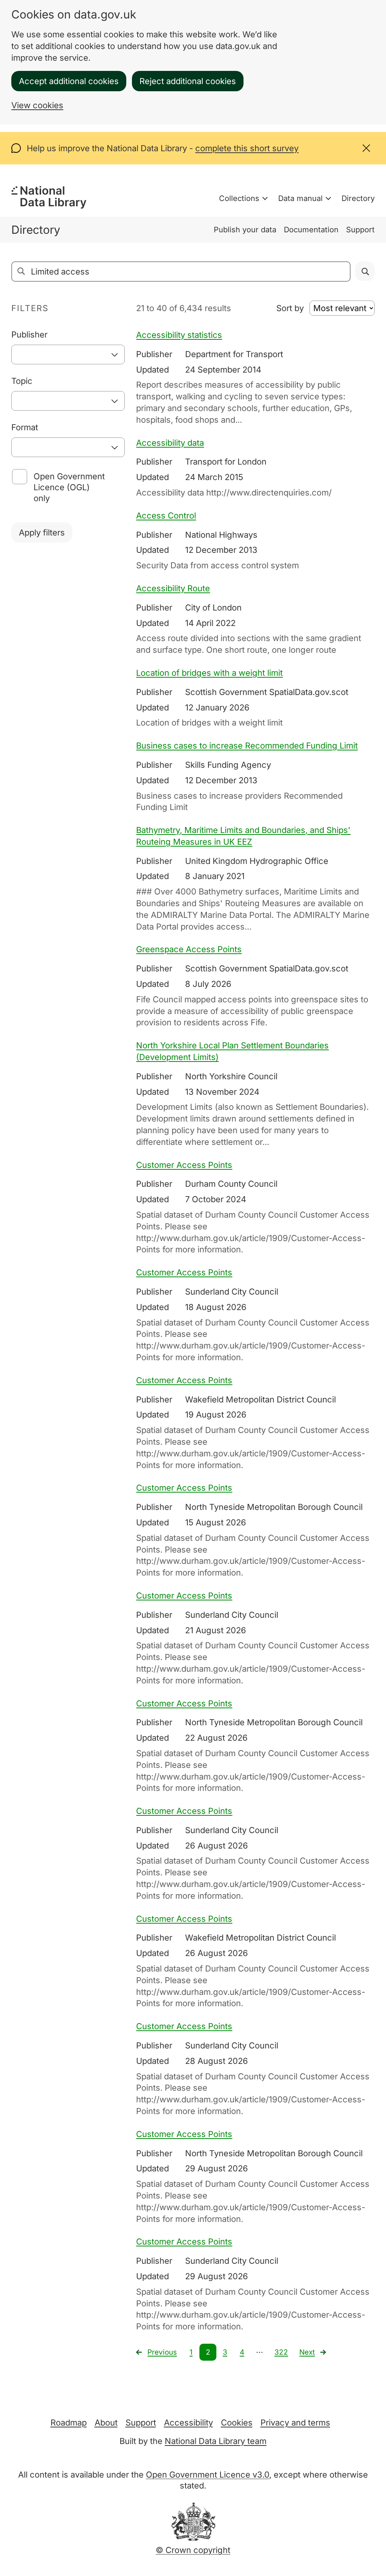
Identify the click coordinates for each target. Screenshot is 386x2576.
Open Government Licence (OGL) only (69, 487)
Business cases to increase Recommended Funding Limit (247, 746)
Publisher (29, 334)
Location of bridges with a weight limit (209, 673)
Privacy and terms (295, 2423)
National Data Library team (216, 2441)
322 (281, 2352)
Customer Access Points (184, 1165)
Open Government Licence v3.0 (208, 2475)
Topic (22, 381)
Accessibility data (170, 443)
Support (360, 230)
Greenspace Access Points (189, 949)
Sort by (290, 308)
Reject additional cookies (188, 81)
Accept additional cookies (69, 81)
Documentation (311, 230)
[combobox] (68, 354)
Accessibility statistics (179, 335)
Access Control (166, 516)
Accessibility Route (173, 588)
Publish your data (245, 230)
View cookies (37, 105)
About (106, 2423)
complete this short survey (247, 148)
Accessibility (188, 2423)
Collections (239, 198)
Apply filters (42, 532)
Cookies (237, 2423)
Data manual (300, 198)
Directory (358, 198)
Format (25, 427)
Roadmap (69, 2423)
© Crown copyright (193, 2550)
